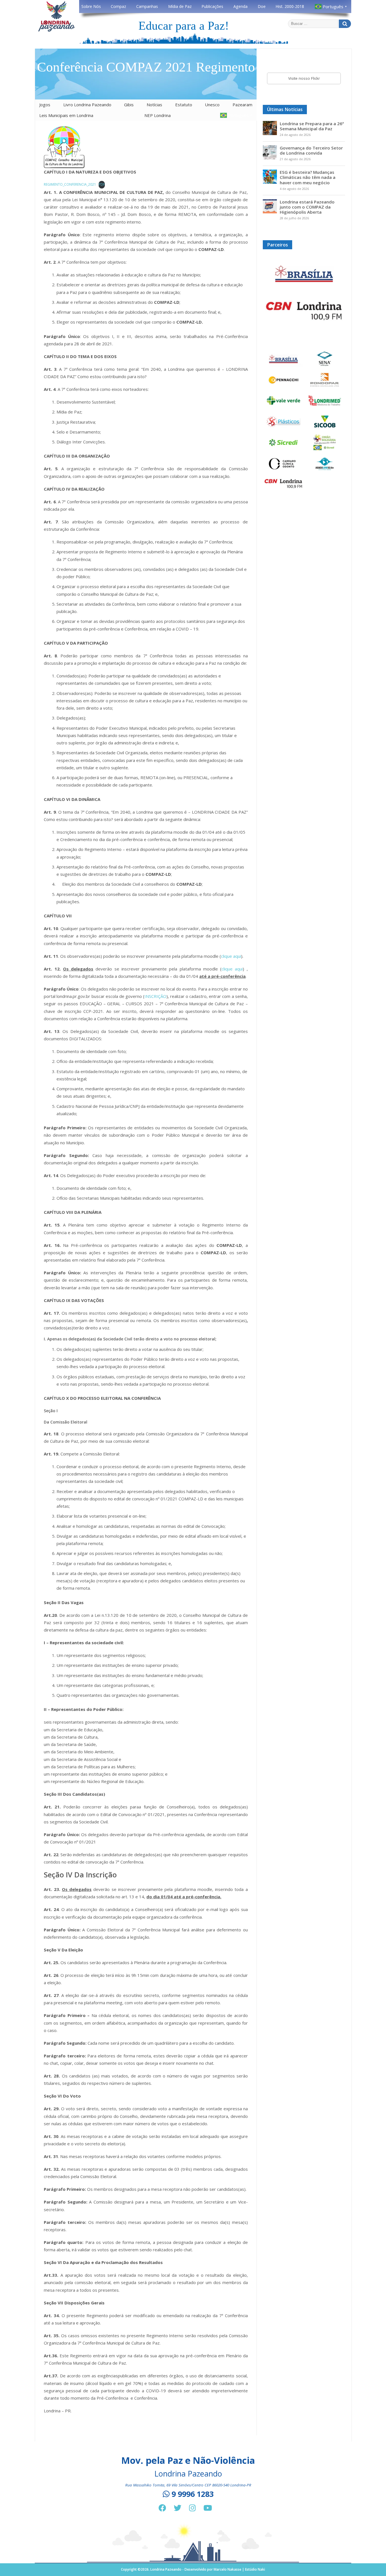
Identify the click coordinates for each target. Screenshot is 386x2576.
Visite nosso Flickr (304, 78)
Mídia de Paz (180, 6)
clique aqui (231, 956)
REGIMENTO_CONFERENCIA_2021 (70, 184)
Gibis (129, 105)
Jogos (45, 105)
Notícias (154, 105)
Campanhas (147, 6)
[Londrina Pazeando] (57, 31)
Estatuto (184, 105)
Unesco (212, 105)
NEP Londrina (158, 115)
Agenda (240, 6)
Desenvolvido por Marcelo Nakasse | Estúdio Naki (225, 2569)
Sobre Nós (91, 6)
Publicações (212, 6)
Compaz (118, 6)
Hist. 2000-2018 (290, 6)
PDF (102, 184)
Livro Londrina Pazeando (87, 105)
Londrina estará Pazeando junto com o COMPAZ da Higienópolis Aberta (307, 207)
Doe (262, 6)
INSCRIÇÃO (155, 996)
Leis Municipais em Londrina (66, 115)
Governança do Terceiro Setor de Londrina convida (311, 150)
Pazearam (242, 105)
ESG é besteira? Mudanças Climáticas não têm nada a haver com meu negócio (308, 177)
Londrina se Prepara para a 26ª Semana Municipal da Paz (312, 126)
